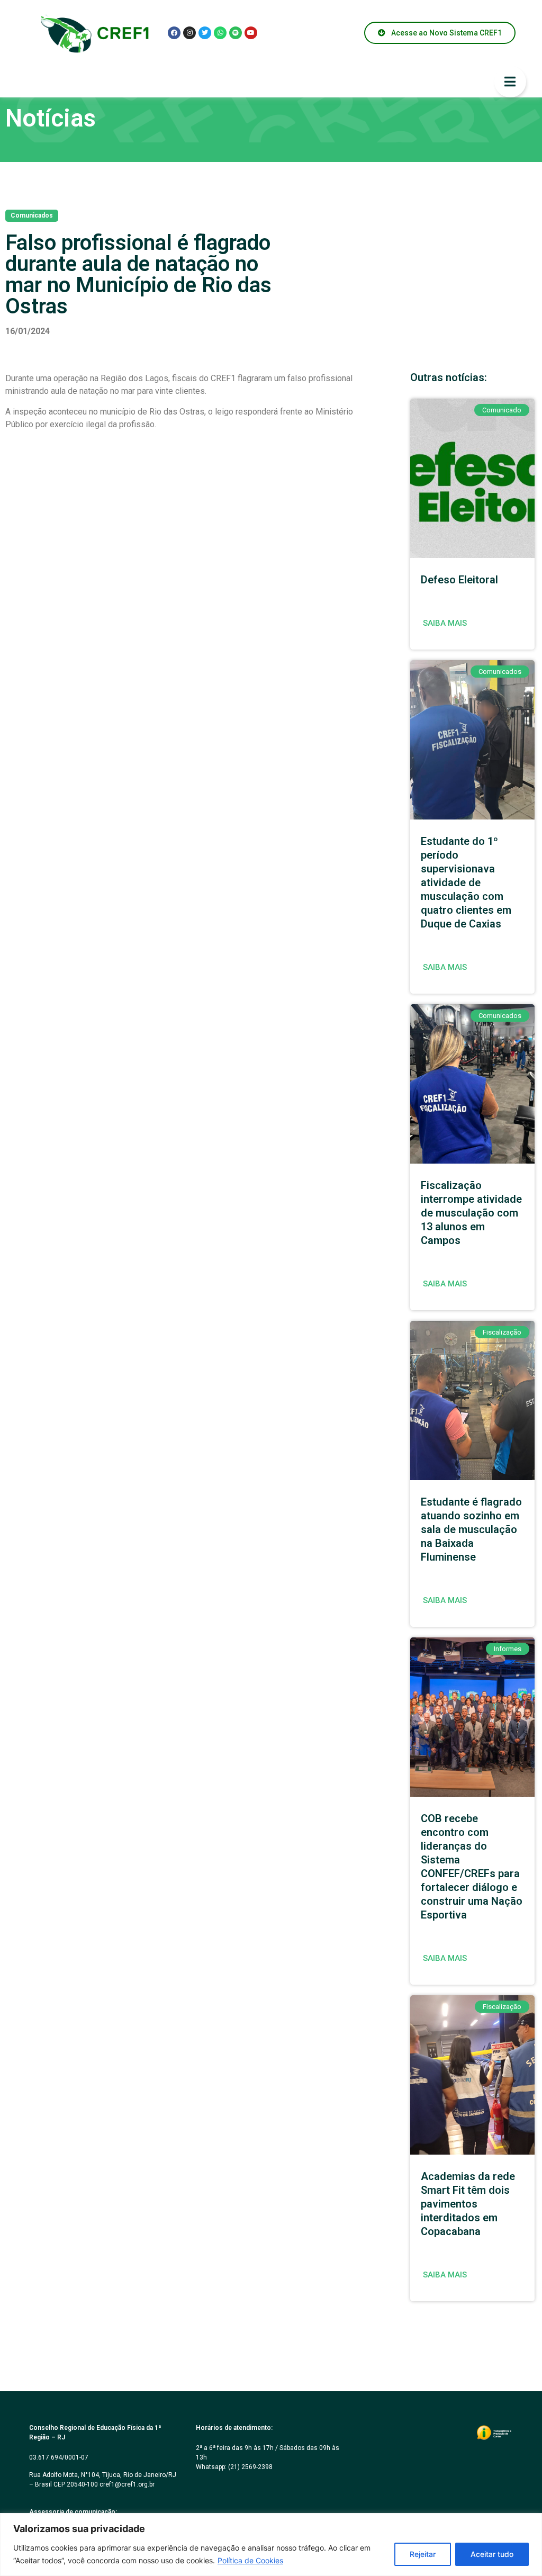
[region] (271, 2545)
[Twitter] (205, 33)
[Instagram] (189, 33)
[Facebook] (174, 33)
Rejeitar (423, 2554)
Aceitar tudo (492, 2554)
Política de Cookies (250, 2560)
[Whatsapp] (220, 33)
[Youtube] (251, 33)
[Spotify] (236, 33)
